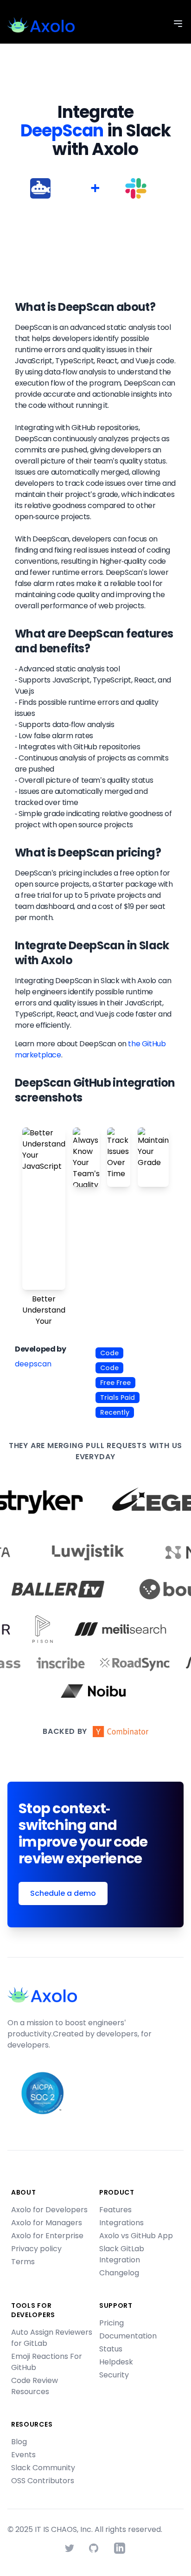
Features (115, 2210)
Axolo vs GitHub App (136, 2236)
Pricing (111, 2323)
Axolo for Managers (47, 2223)
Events (23, 2455)
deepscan (33, 1364)
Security (114, 2375)
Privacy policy (36, 2249)
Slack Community (43, 2468)
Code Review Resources (35, 2386)
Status (111, 2349)
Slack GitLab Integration (122, 2254)
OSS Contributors (43, 2481)
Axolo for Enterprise (47, 2236)
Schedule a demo (63, 1893)
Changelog (119, 2273)
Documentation (128, 2336)
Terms (23, 2262)
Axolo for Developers (49, 2210)
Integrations (121, 2223)
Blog (19, 2442)
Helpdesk (116, 2362)
